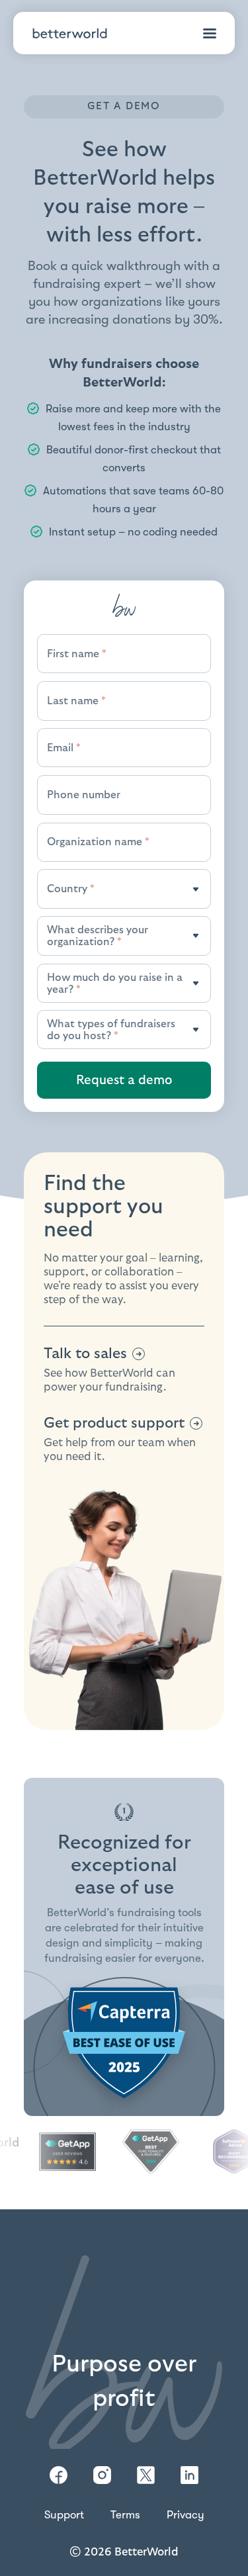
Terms (125, 2515)
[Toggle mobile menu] (210, 33)
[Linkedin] (189, 2475)
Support (64, 2515)
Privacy (186, 2515)
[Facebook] (59, 2475)
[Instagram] (102, 2475)
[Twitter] (146, 2475)
